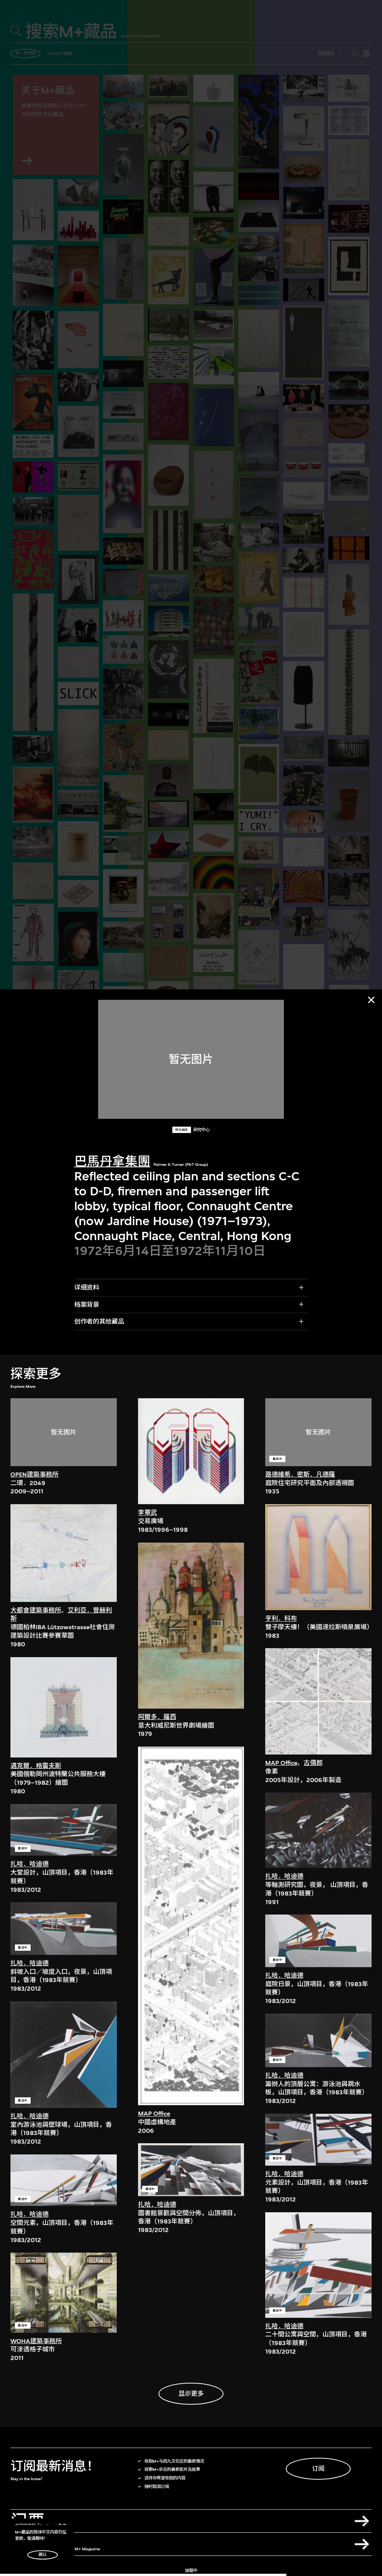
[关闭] (371, 1000)
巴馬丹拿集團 (112, 1162)
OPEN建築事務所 (35, 1475)
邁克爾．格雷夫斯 (36, 1766)
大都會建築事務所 (36, 1610)
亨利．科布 (281, 1619)
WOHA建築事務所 (36, 2341)
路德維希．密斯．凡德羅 (300, 1475)
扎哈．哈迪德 (29, 1864)
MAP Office (154, 2114)
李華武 (148, 1513)
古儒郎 (313, 1763)
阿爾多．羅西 (157, 1717)
